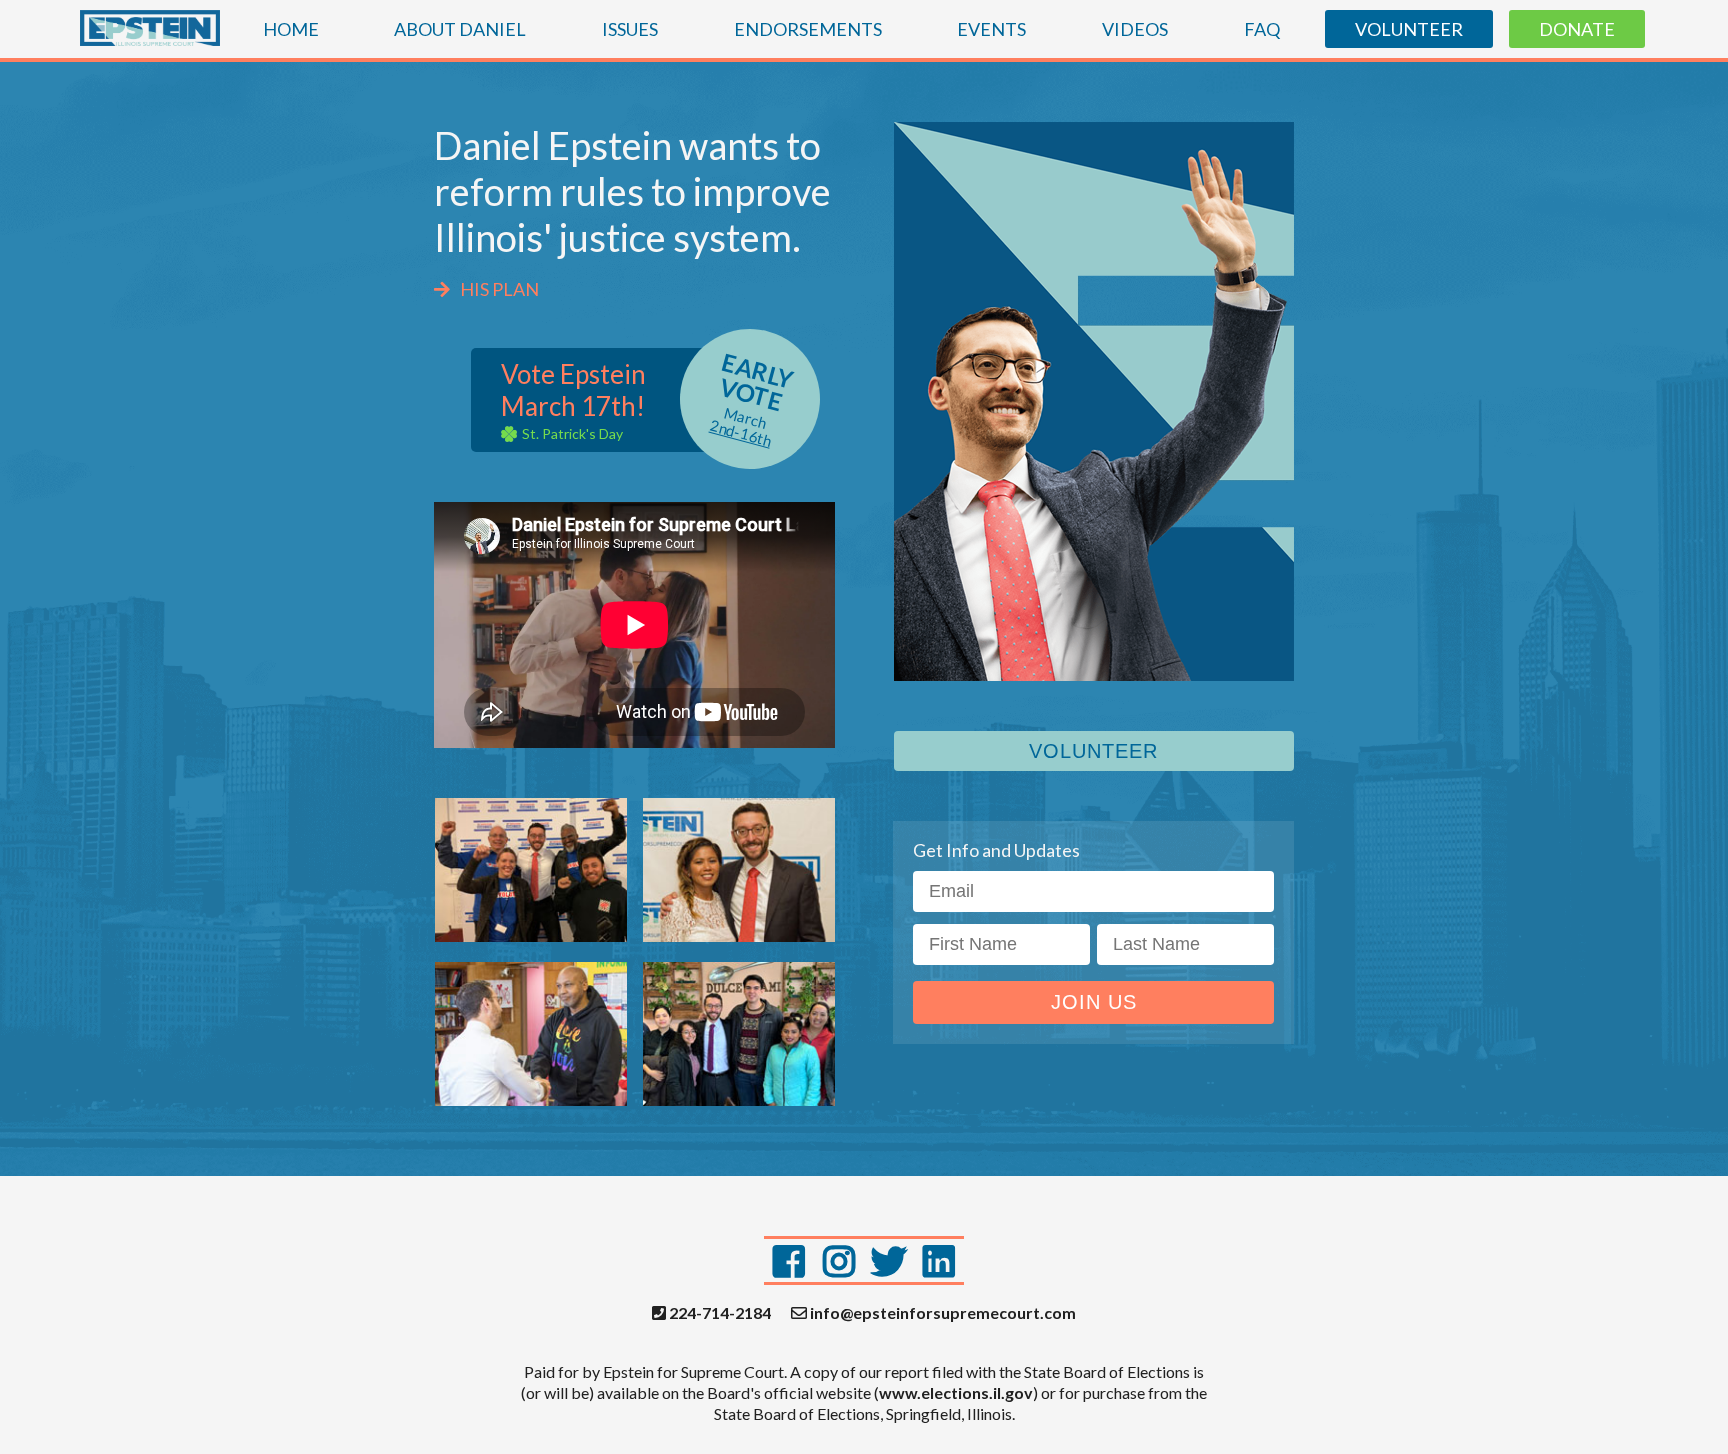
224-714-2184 (718, 1313)
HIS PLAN (499, 289)
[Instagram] (839, 1260)
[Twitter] (889, 1260)
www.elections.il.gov (956, 1392)
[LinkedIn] (939, 1260)
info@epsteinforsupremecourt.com (941, 1313)
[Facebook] (789, 1260)
